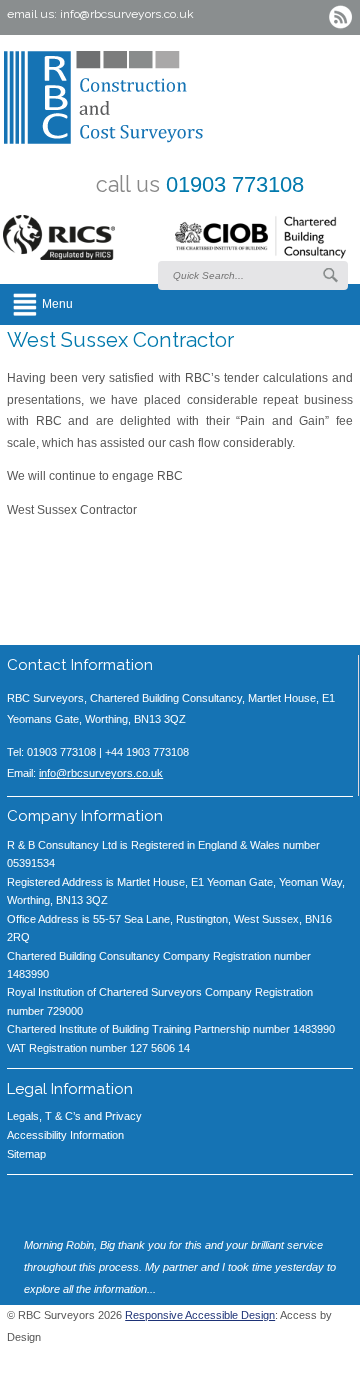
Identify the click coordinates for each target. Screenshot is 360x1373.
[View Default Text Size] (253, 1363)
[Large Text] (283, 1363)
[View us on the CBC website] (260, 241)
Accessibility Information (65, 1135)
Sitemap (26, 1154)
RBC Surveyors (157, 97)
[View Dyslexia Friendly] (313, 1363)
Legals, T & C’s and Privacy (74, 1116)
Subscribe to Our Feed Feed (340, 17)
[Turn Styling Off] (343, 1363)
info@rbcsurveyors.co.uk (127, 14)
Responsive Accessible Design (200, 1315)
